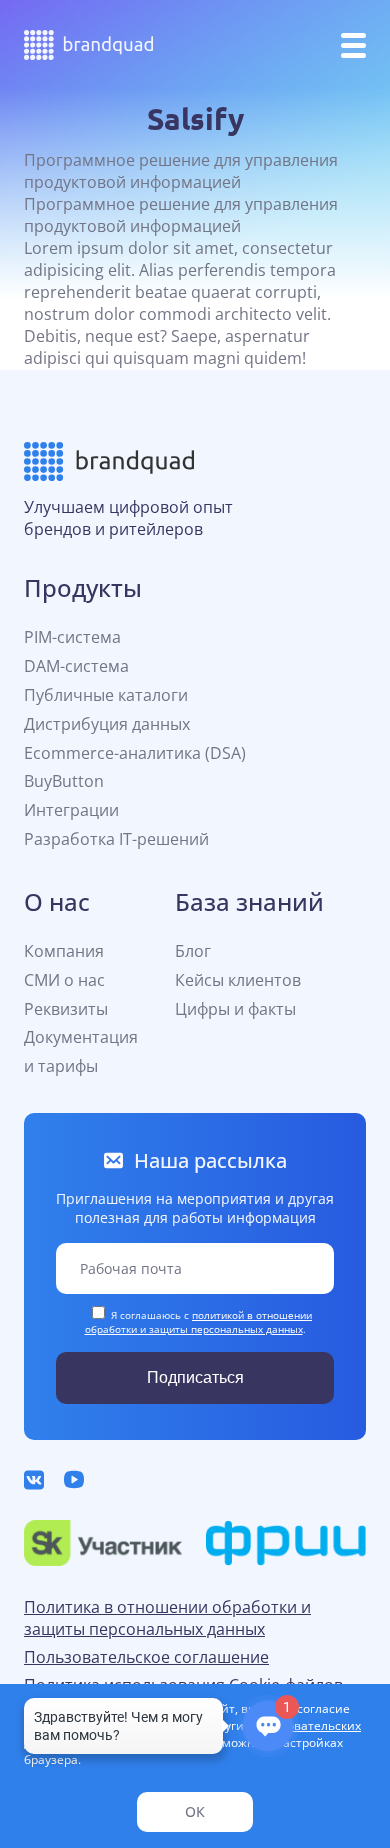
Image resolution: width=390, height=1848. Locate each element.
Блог (193, 951)
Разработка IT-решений (116, 839)
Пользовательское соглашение (146, 1657)
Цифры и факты (235, 1009)
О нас (57, 901)
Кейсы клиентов (238, 980)
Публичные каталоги (106, 695)
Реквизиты (66, 1009)
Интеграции (71, 810)
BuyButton (64, 781)
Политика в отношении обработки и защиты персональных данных (167, 1618)
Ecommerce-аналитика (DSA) (135, 753)
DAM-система (76, 666)
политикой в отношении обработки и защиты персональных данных (199, 1322)
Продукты (83, 587)
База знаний (249, 901)
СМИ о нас (64, 980)
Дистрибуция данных (107, 724)
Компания (64, 951)
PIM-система (72, 637)
